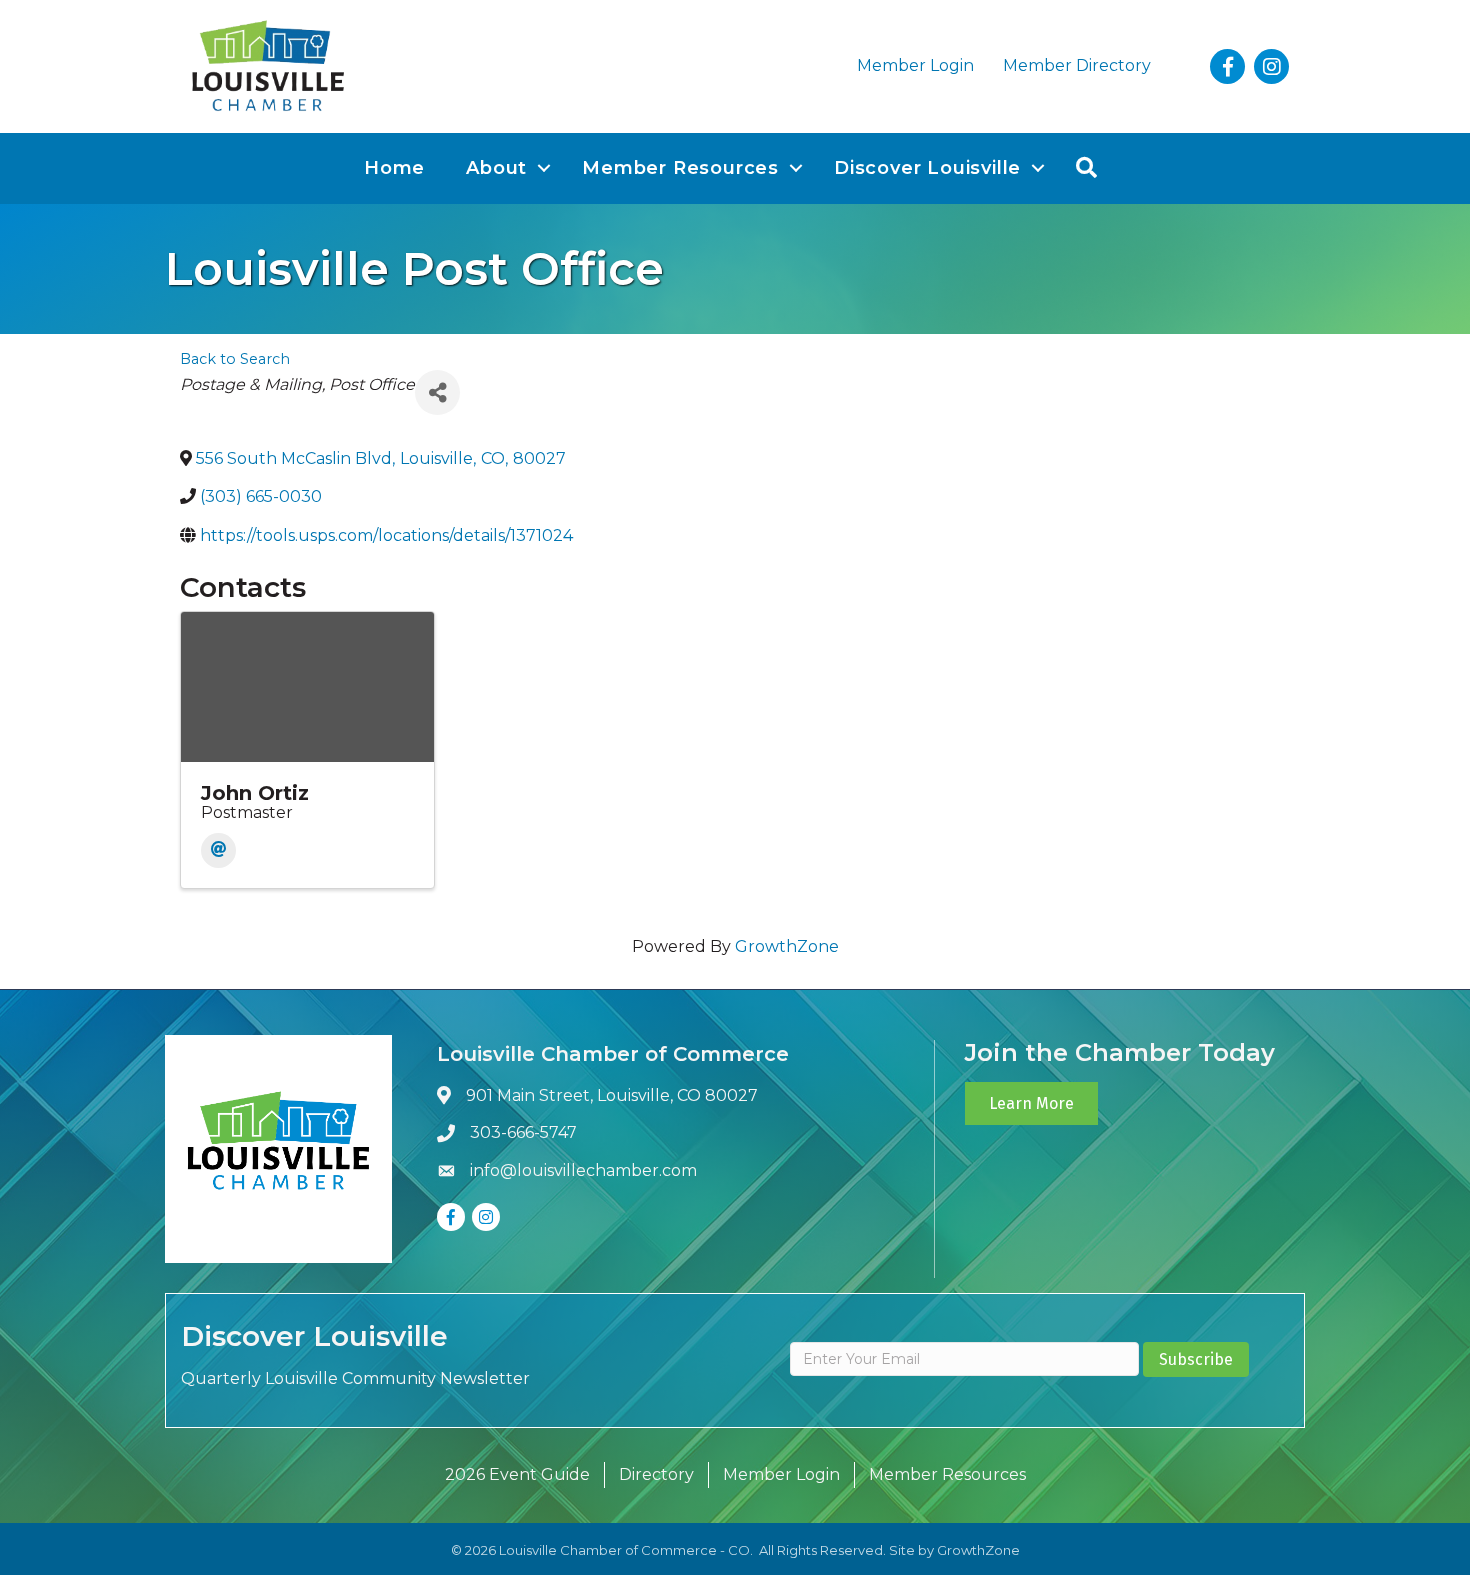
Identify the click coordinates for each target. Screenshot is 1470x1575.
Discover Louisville (927, 168)
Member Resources (680, 168)
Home (394, 168)
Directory (656, 1474)
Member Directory (1077, 65)
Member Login (915, 65)
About (496, 168)
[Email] (218, 850)
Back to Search (235, 359)
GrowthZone (787, 946)
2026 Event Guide (517, 1474)
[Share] (437, 392)
